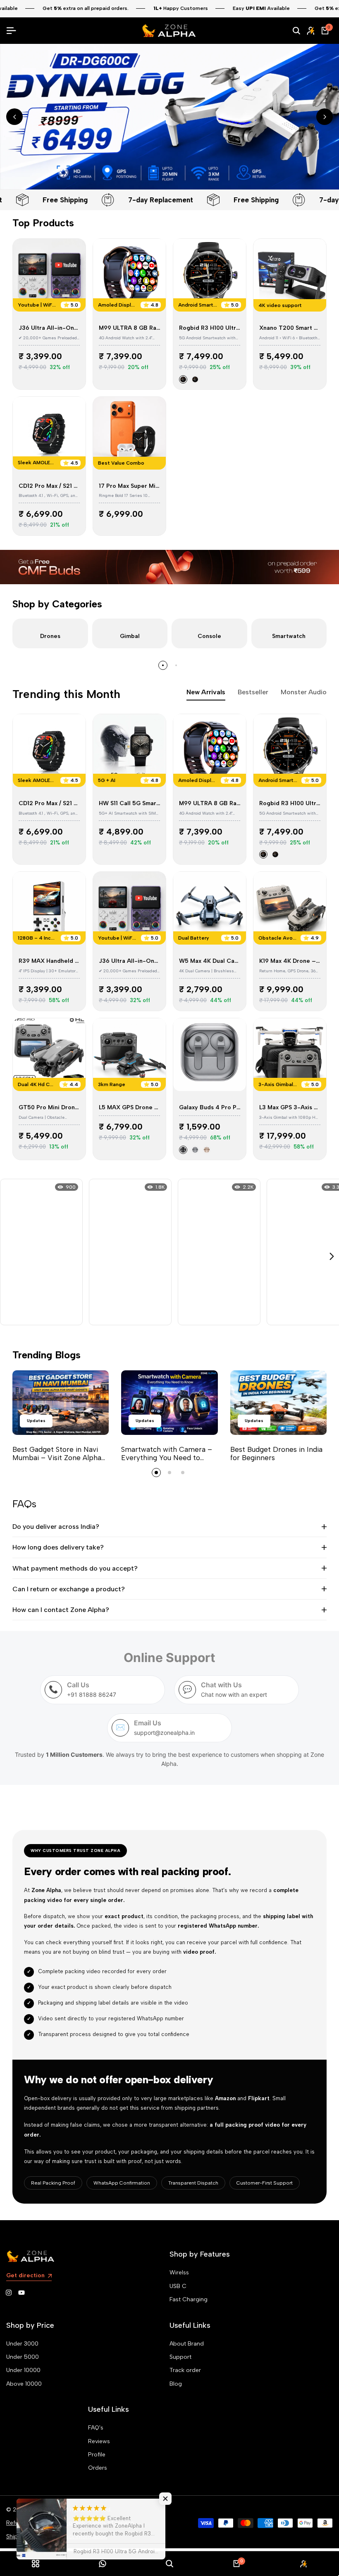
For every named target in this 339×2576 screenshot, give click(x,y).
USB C (178, 2286)
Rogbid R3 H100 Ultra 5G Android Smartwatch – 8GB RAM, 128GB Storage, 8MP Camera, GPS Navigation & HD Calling (210, 328)
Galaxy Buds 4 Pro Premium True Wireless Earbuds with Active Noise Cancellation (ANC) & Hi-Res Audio (210, 1108)
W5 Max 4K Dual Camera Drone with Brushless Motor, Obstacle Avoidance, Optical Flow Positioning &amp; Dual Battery (210, 961)
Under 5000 (23, 2357)
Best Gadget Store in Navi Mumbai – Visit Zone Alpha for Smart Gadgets (57, 1458)
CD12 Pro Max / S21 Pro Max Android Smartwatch (49, 486)
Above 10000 (24, 2384)
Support (180, 2357)
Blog (176, 2384)
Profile (97, 2455)
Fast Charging (189, 2299)
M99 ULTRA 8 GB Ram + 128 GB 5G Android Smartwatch (129, 328)
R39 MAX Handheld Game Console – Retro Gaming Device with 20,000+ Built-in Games (49, 961)
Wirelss (179, 2273)
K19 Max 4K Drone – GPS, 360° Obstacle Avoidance (290, 961)
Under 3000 (22, 2344)
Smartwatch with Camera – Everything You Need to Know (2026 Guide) (167, 1458)
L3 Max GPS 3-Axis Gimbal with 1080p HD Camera (290, 1108)
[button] (165, 2499)
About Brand (187, 2344)
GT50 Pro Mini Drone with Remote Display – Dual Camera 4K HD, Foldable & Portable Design (49, 1108)
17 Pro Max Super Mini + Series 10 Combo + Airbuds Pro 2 (129, 486)
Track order (185, 2370)
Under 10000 (23, 2370)
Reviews (99, 2441)
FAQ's (96, 2428)
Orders (98, 2468)
